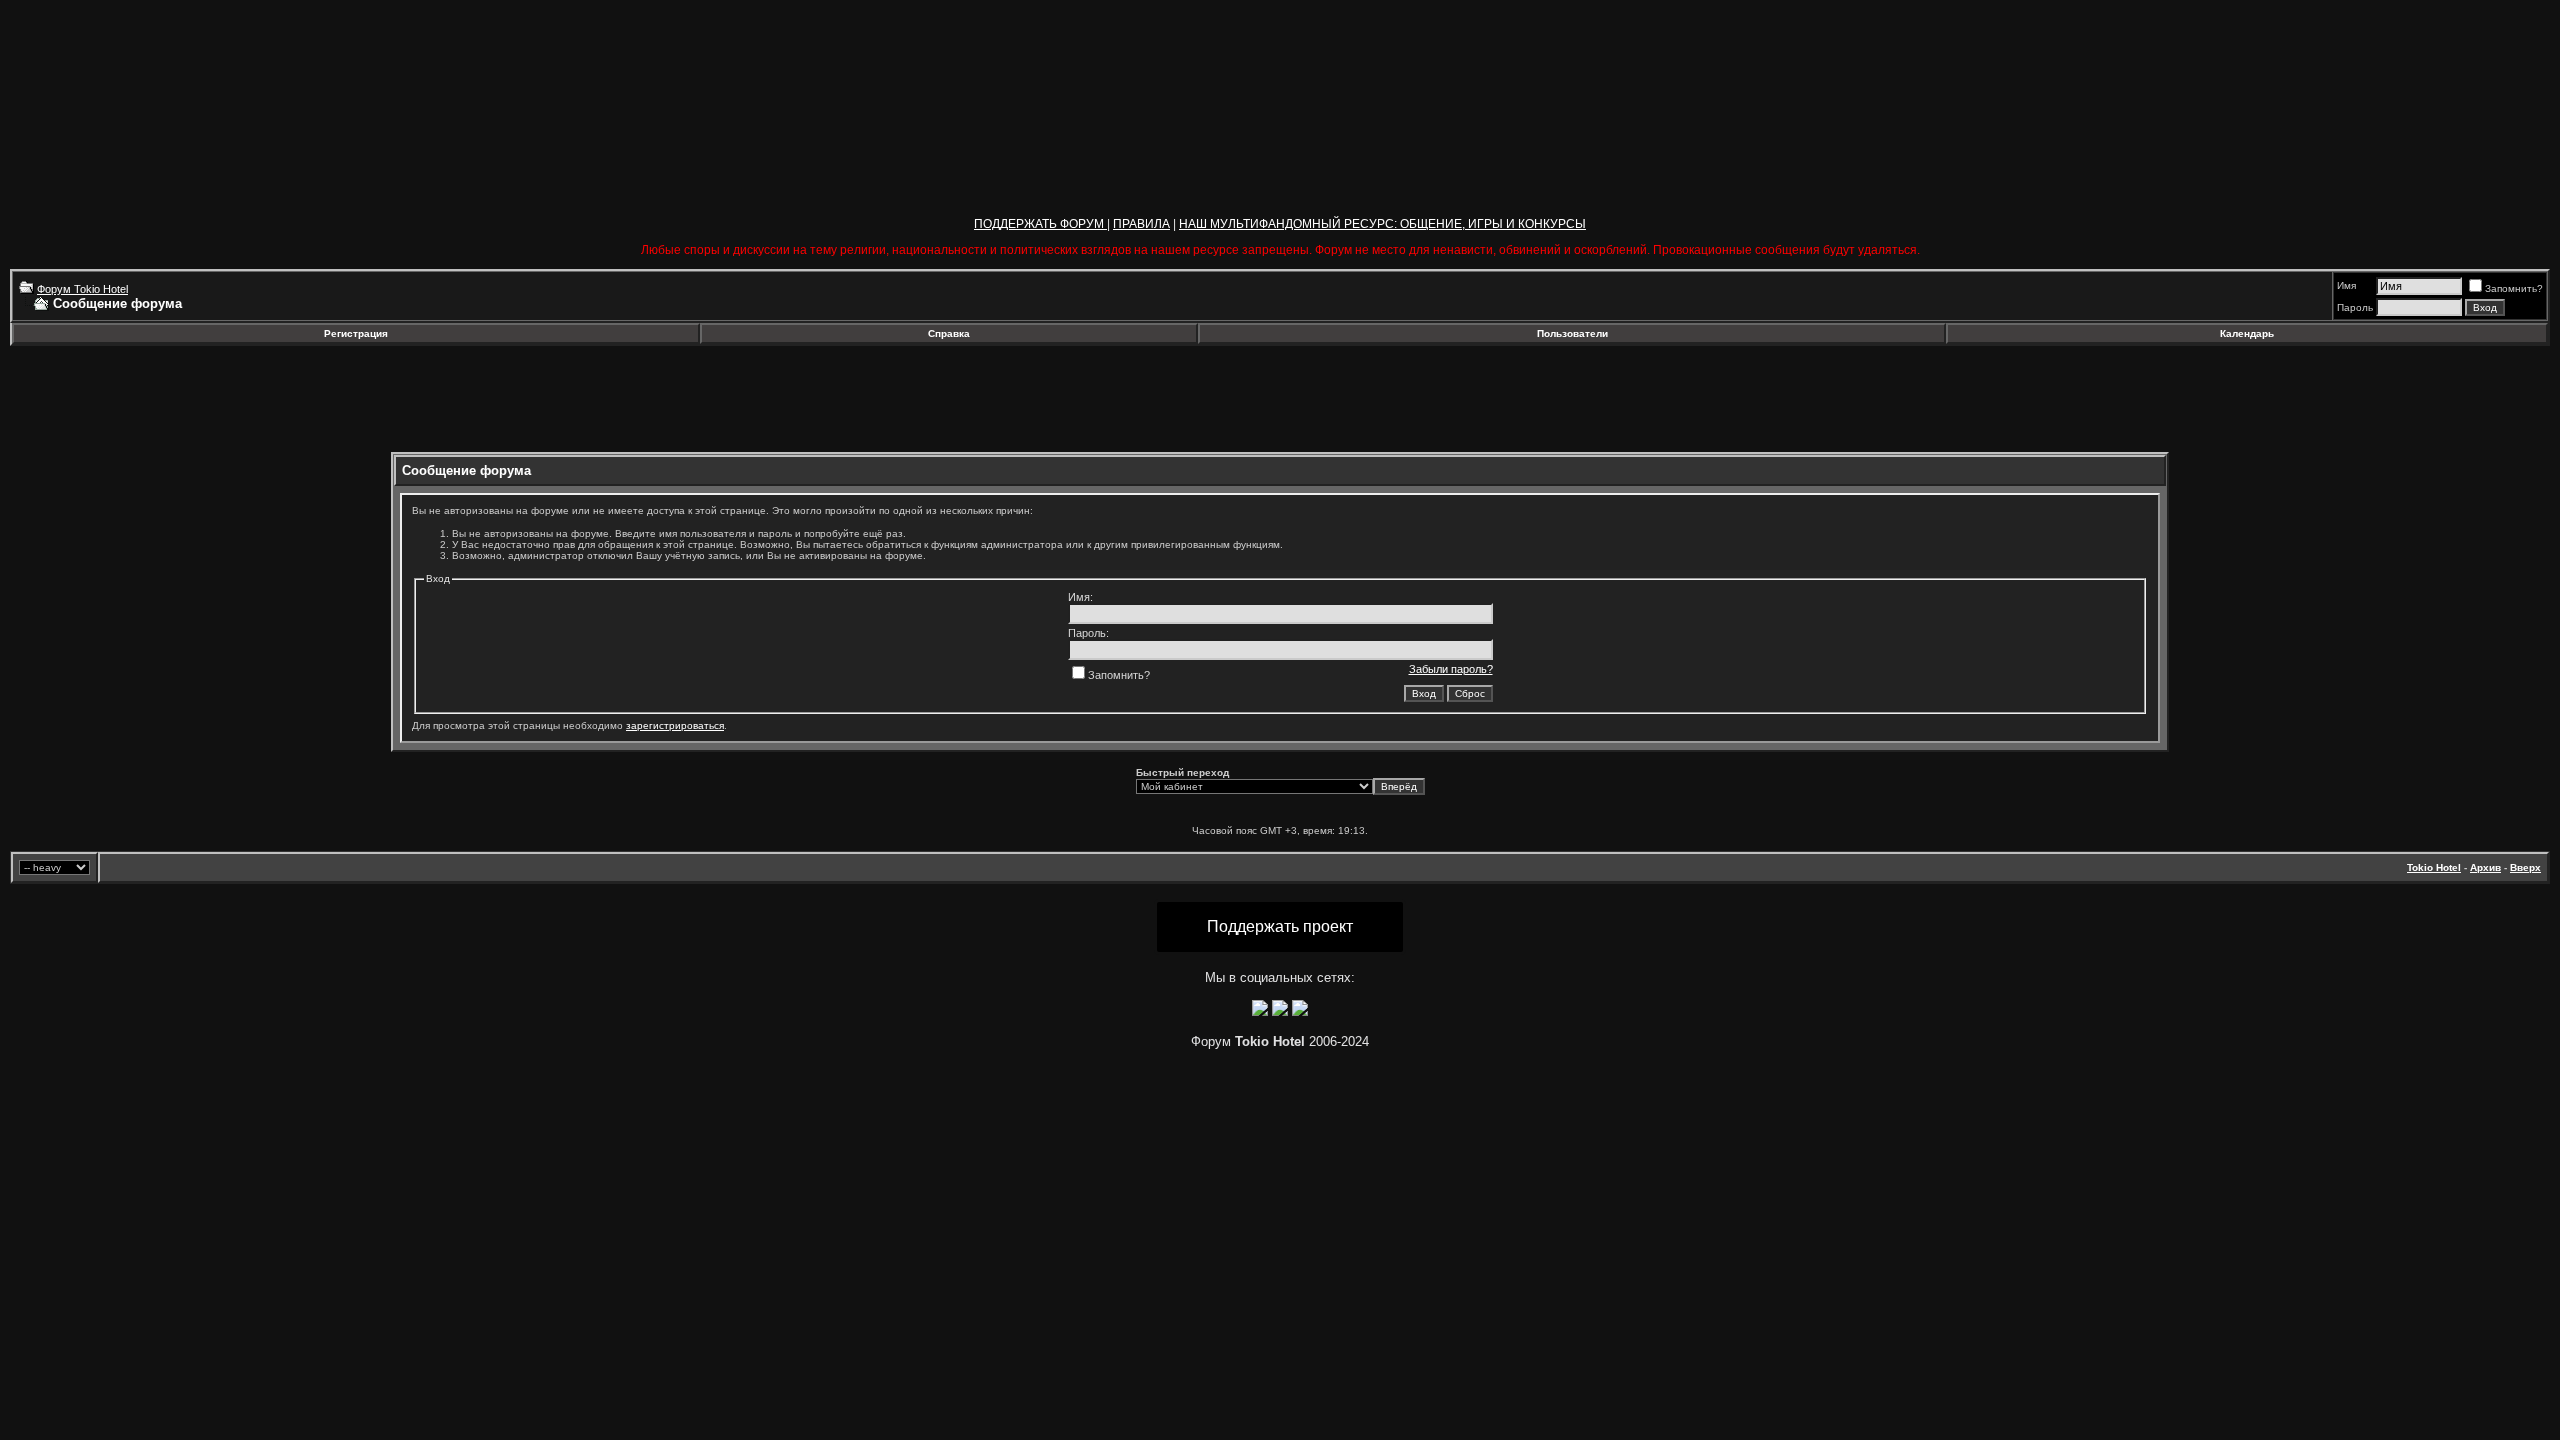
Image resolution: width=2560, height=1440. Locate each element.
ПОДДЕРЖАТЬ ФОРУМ (1040, 224)
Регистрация (356, 333)
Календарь (2247, 333)
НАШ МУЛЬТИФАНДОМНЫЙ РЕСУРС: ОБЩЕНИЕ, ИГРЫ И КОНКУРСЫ (1382, 224)
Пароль (2355, 307)
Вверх (2525, 867)
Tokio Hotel (2434, 867)
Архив (2485, 867)
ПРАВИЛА (1141, 224)
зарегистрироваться (675, 725)
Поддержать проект (1280, 926)
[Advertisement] (173, 399)
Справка (949, 333)
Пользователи (1572, 333)
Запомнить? (2514, 288)
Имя (2346, 285)
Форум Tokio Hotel (82, 289)
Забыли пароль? (1451, 669)
